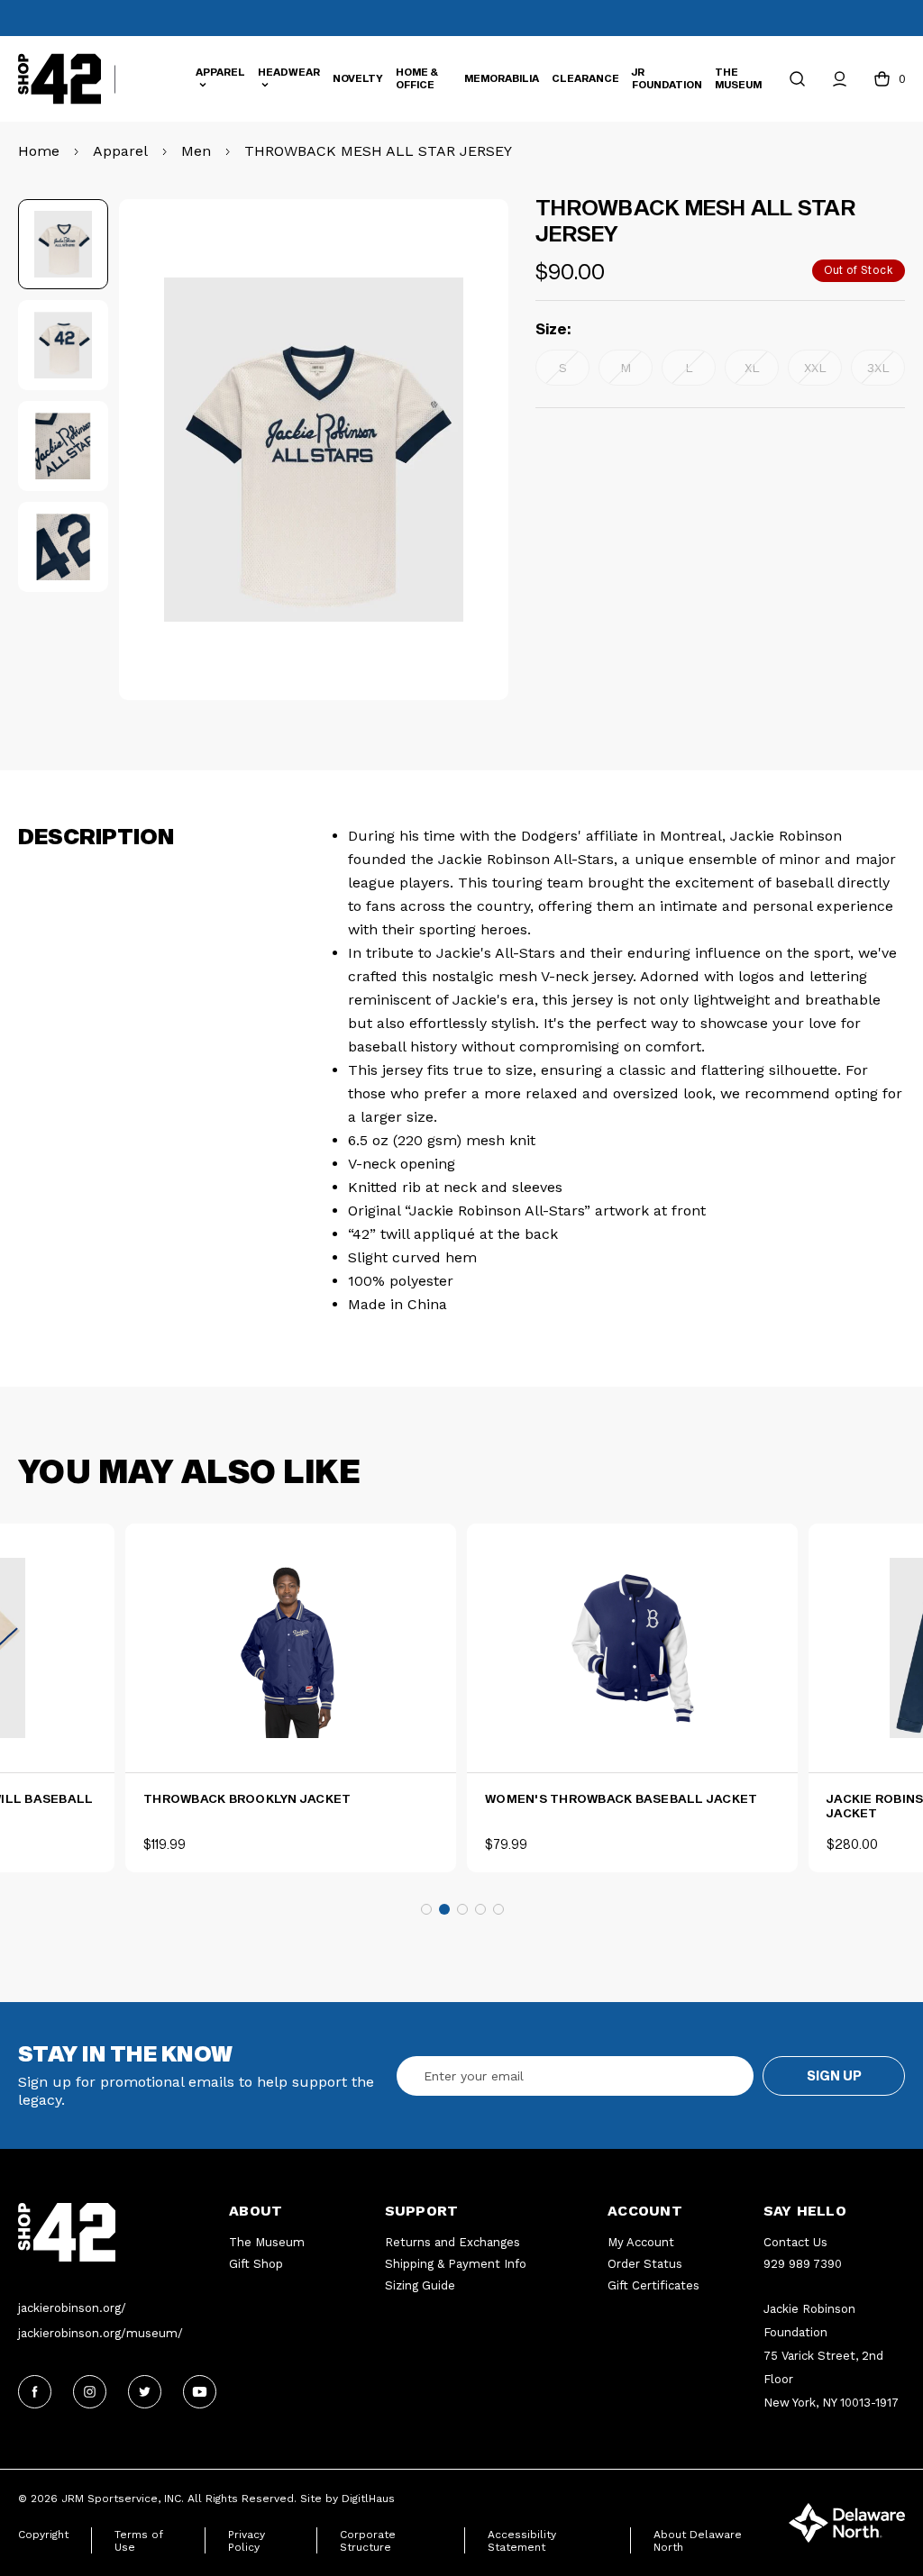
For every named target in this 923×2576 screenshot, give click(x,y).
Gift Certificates (653, 2285)
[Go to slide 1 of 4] (426, 1909)
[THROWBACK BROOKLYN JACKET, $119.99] (291, 1648)
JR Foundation (667, 78)
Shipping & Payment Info (456, 2264)
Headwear (289, 72)
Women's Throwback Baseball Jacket (621, 1798)
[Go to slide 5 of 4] (498, 1909)
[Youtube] (200, 2392)
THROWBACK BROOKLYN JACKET (247, 1798)
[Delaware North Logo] (847, 2521)
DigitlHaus (368, 2499)
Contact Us (795, 2242)
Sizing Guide (420, 2285)
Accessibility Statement (522, 2541)
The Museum (738, 78)
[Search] (797, 79)
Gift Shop (256, 2264)
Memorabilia (502, 78)
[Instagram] (90, 2392)
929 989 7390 (803, 2264)
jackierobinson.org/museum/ (101, 2333)
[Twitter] (145, 2392)
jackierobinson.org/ (72, 2308)
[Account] (840, 79)
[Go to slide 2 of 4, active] (444, 1909)
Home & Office (417, 78)
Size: (553, 328)
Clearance (585, 78)
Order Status (645, 2264)
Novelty (358, 78)
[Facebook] (35, 2392)
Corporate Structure (368, 2541)
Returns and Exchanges (452, 2242)
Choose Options (291, 1742)
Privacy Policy (247, 2541)
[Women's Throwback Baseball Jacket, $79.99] (632, 1648)
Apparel (220, 72)
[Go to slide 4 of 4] (480, 1909)
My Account (641, 2242)
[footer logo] (123, 2232)
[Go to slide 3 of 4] (462, 1909)
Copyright (43, 2535)
